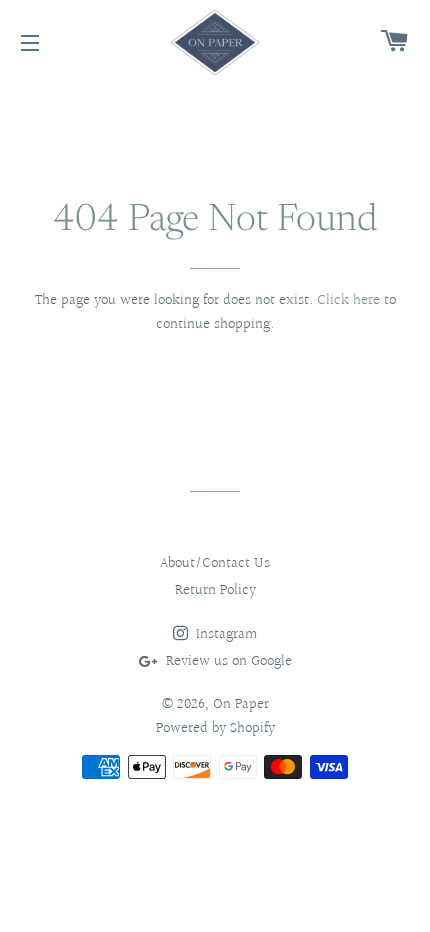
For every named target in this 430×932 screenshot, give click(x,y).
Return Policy (215, 590)
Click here (348, 300)
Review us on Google (227, 661)
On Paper (241, 704)
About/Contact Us (215, 563)
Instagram (224, 634)
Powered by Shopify (215, 728)
